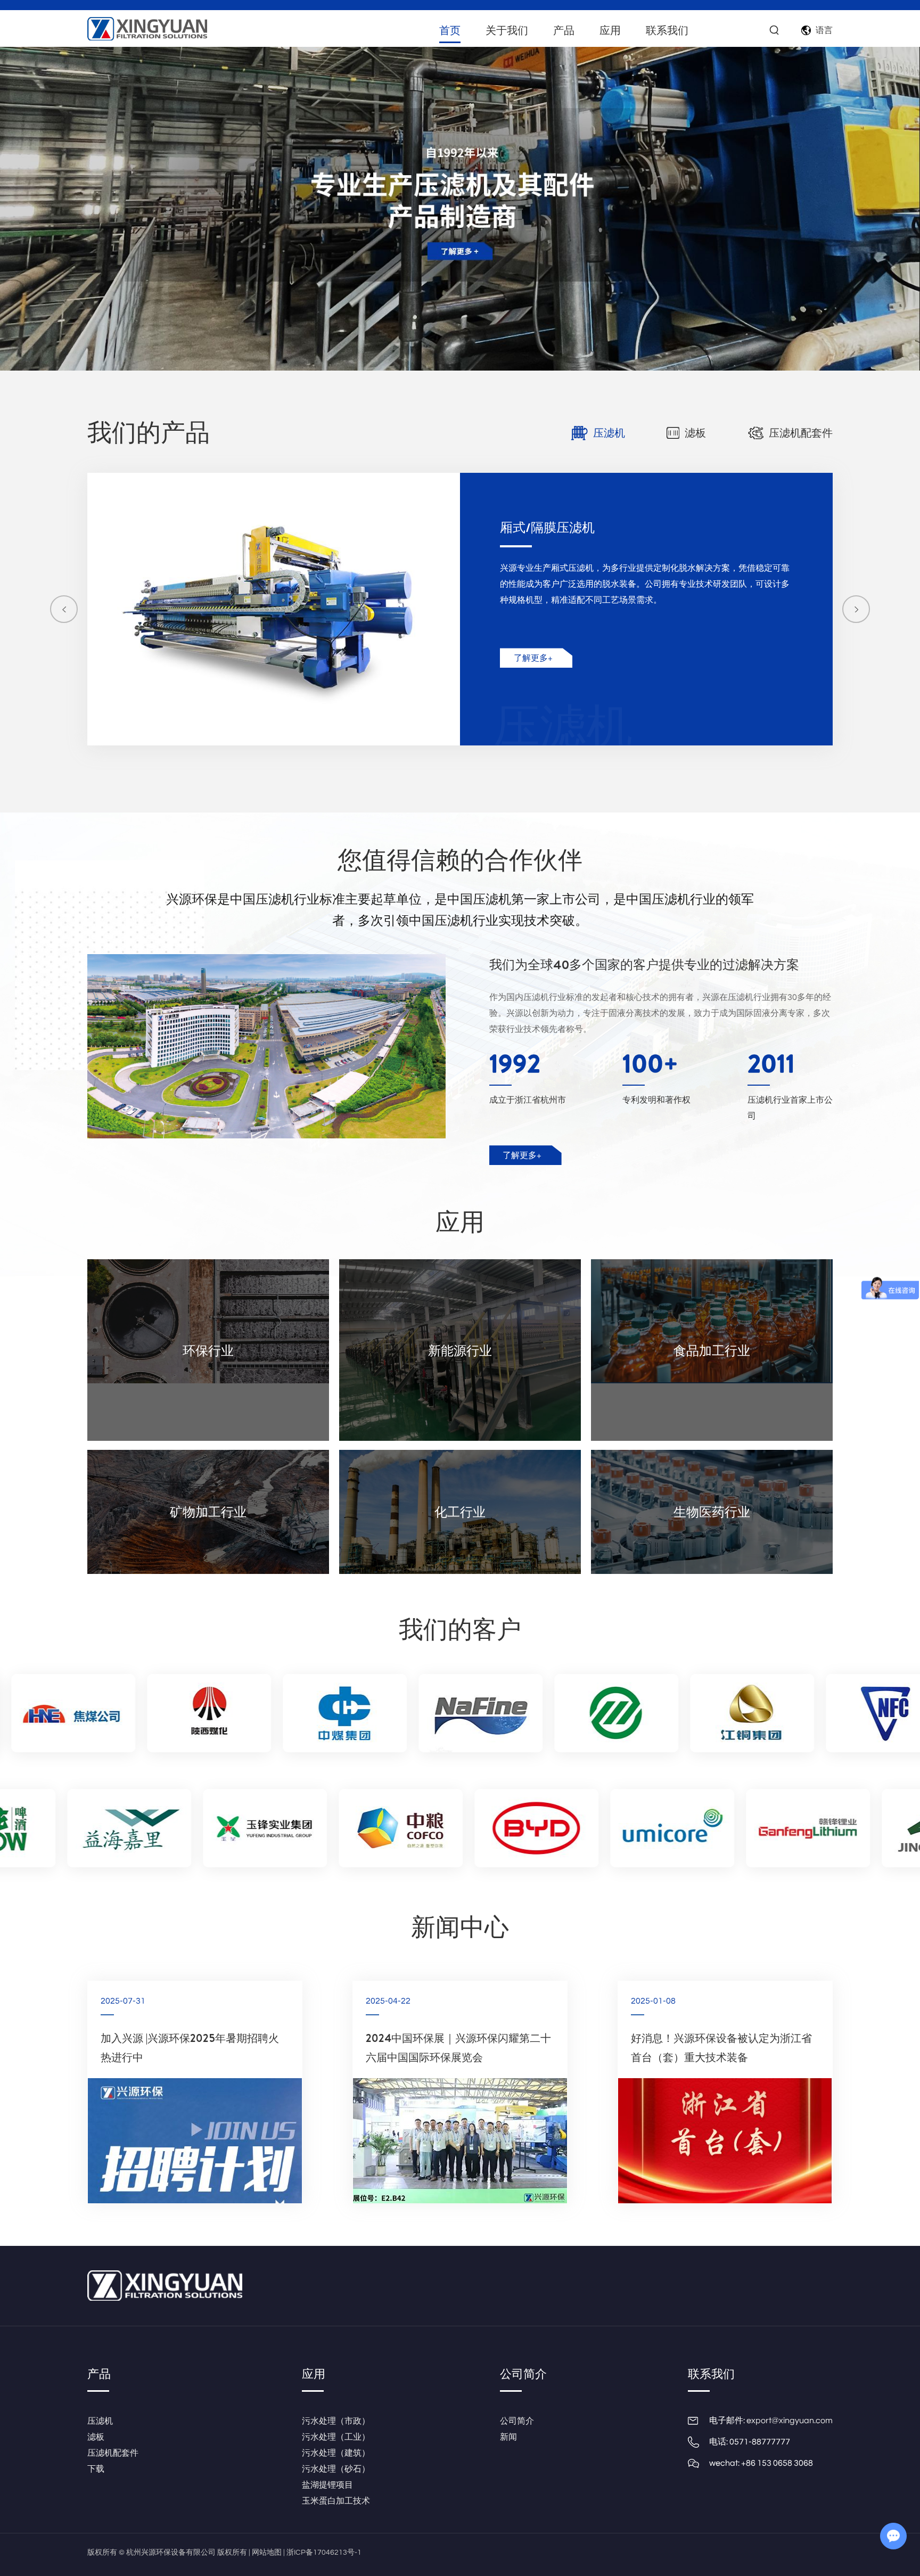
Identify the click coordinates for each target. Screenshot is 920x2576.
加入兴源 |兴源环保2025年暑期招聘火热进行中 (190, 2048)
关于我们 (507, 30)
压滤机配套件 (113, 2453)
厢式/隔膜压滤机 (547, 527)
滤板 (96, 2437)
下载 (96, 2469)
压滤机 (100, 2421)
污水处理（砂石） (336, 2469)
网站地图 (267, 2553)
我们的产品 (149, 432)
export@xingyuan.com (790, 2421)
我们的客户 (460, 1629)
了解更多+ (533, 658)
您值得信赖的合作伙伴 (460, 859)
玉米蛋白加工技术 (336, 2501)
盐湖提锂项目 (327, 2485)
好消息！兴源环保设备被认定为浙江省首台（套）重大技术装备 (721, 2048)
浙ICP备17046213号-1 (324, 2553)
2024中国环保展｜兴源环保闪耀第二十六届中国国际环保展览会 (458, 2048)
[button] (64, 609)
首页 (450, 30)
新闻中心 (460, 1926)
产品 (564, 30)
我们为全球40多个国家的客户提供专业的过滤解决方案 (644, 964)
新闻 (508, 2437)
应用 (610, 30)
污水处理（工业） (336, 2437)
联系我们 (667, 30)
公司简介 (523, 2374)
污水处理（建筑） (336, 2453)
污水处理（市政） (336, 2421)
